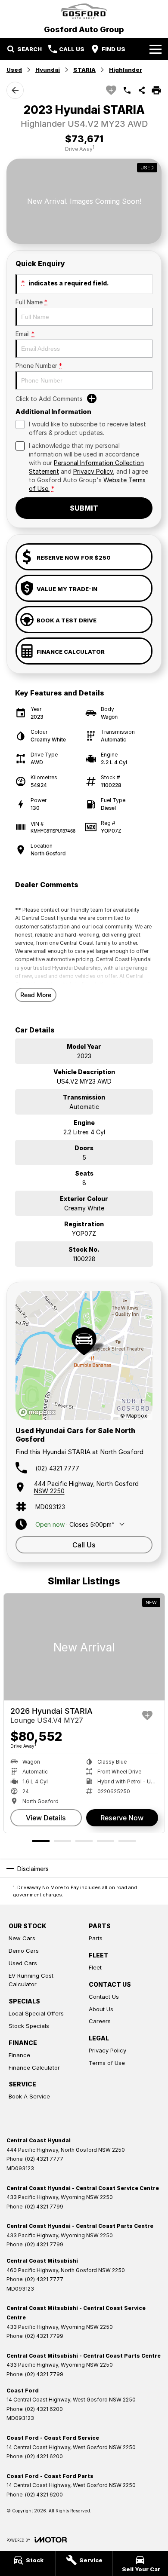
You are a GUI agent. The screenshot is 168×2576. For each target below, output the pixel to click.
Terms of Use (107, 2063)
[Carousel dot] (41, 1841)
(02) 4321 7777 (57, 1468)
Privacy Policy (93, 471)
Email (25, 334)
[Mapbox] (39, 1412)
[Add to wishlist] (111, 90)
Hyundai (48, 70)
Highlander (126, 70)
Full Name (31, 302)
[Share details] (142, 90)
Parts (96, 1938)
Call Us (84, 1545)
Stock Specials (29, 2026)
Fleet (95, 1967)
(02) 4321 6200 (44, 2409)
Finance (19, 2055)
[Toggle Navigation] (156, 49)
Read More (36, 995)
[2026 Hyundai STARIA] (84, 1647)
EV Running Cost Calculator (31, 1980)
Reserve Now (122, 1818)
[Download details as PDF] (156, 90)
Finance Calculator (34, 2068)
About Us (101, 2009)
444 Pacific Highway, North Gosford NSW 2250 (86, 1487)
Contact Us (104, 1997)
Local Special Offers (36, 2013)
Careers (100, 2021)
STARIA (84, 70)
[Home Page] (84, 11)
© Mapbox (134, 1416)
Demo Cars (24, 1951)
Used (14, 70)
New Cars (22, 1938)
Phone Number (39, 366)
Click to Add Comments (49, 399)
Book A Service (29, 2096)
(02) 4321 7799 (44, 2207)
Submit (84, 508)
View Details (46, 1818)
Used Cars (23, 1963)
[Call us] (127, 90)
